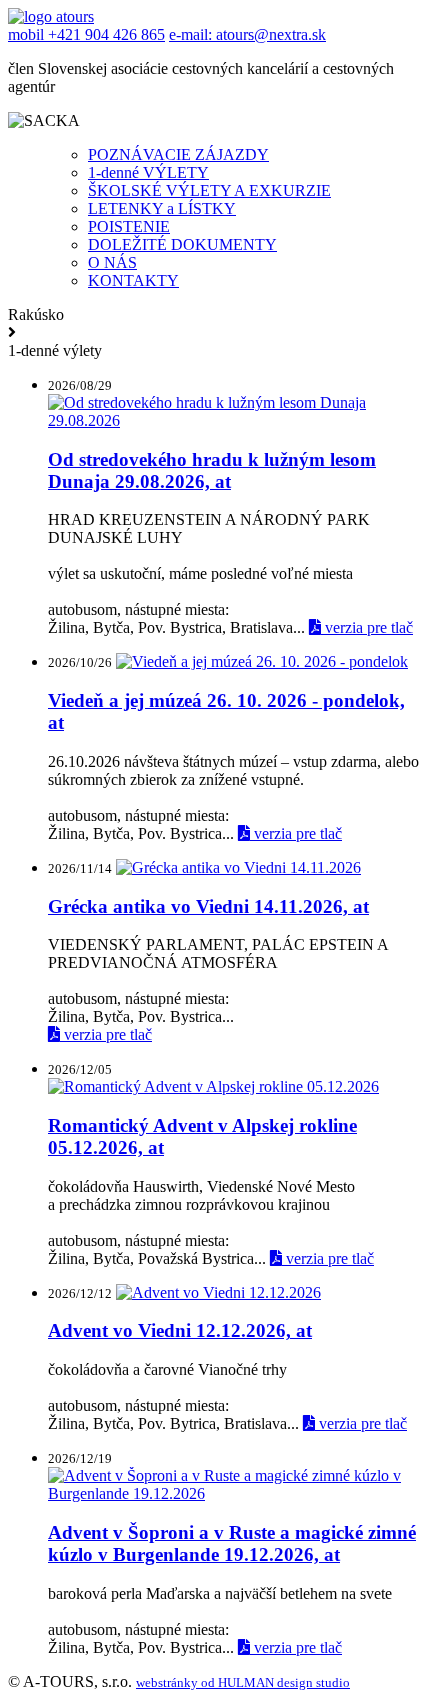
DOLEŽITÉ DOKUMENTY (182, 244)
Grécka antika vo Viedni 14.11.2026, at (208, 906)
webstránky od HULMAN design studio (243, 1682)
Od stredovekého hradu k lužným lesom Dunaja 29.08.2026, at (212, 470)
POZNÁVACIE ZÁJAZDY (178, 154)
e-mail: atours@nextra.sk (247, 34)
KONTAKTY (133, 280)
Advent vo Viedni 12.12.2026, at (180, 1330)
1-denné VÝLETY (148, 172)
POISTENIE (129, 226)
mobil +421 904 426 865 (86, 34)
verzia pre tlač (367, 627)
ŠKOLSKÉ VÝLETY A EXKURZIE (209, 190)
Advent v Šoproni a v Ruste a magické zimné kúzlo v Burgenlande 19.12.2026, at (232, 1543)
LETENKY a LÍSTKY (162, 208)
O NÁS (112, 262)
